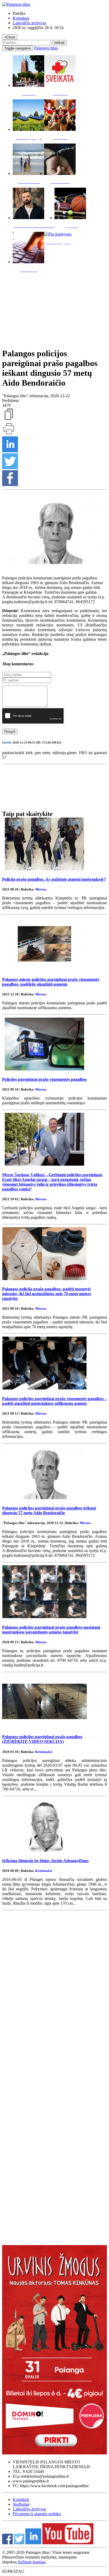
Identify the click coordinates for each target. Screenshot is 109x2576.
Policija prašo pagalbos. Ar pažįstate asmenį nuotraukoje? (54, 879)
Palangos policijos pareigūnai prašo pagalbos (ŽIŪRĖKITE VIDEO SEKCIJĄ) (42, 1739)
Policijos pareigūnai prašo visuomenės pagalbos (44, 1079)
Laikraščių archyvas (29, 23)
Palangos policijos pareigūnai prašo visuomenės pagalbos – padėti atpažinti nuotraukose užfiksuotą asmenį (54, 1401)
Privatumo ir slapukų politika (37, 2514)
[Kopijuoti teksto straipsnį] (9, 420)
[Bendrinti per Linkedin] (10, 451)
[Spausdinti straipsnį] (9, 434)
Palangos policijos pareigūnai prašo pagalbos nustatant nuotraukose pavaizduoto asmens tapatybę (51, 1630)
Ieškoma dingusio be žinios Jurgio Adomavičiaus (45, 1861)
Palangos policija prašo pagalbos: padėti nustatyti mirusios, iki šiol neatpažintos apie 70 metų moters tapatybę (47, 1294)
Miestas (41, 889)
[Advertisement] (54, 309)
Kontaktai (21, 18)
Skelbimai (21, 2504)
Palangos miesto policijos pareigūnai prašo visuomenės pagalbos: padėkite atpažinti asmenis (51, 982)
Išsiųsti (10, 731)
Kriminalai (44, 1752)
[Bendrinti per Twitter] (10, 468)
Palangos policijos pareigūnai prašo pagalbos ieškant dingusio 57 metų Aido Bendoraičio (49, 1510)
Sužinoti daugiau (32, 2562)
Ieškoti (59, 43)
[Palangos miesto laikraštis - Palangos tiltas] (16, 4)
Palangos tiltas (46, 48)
